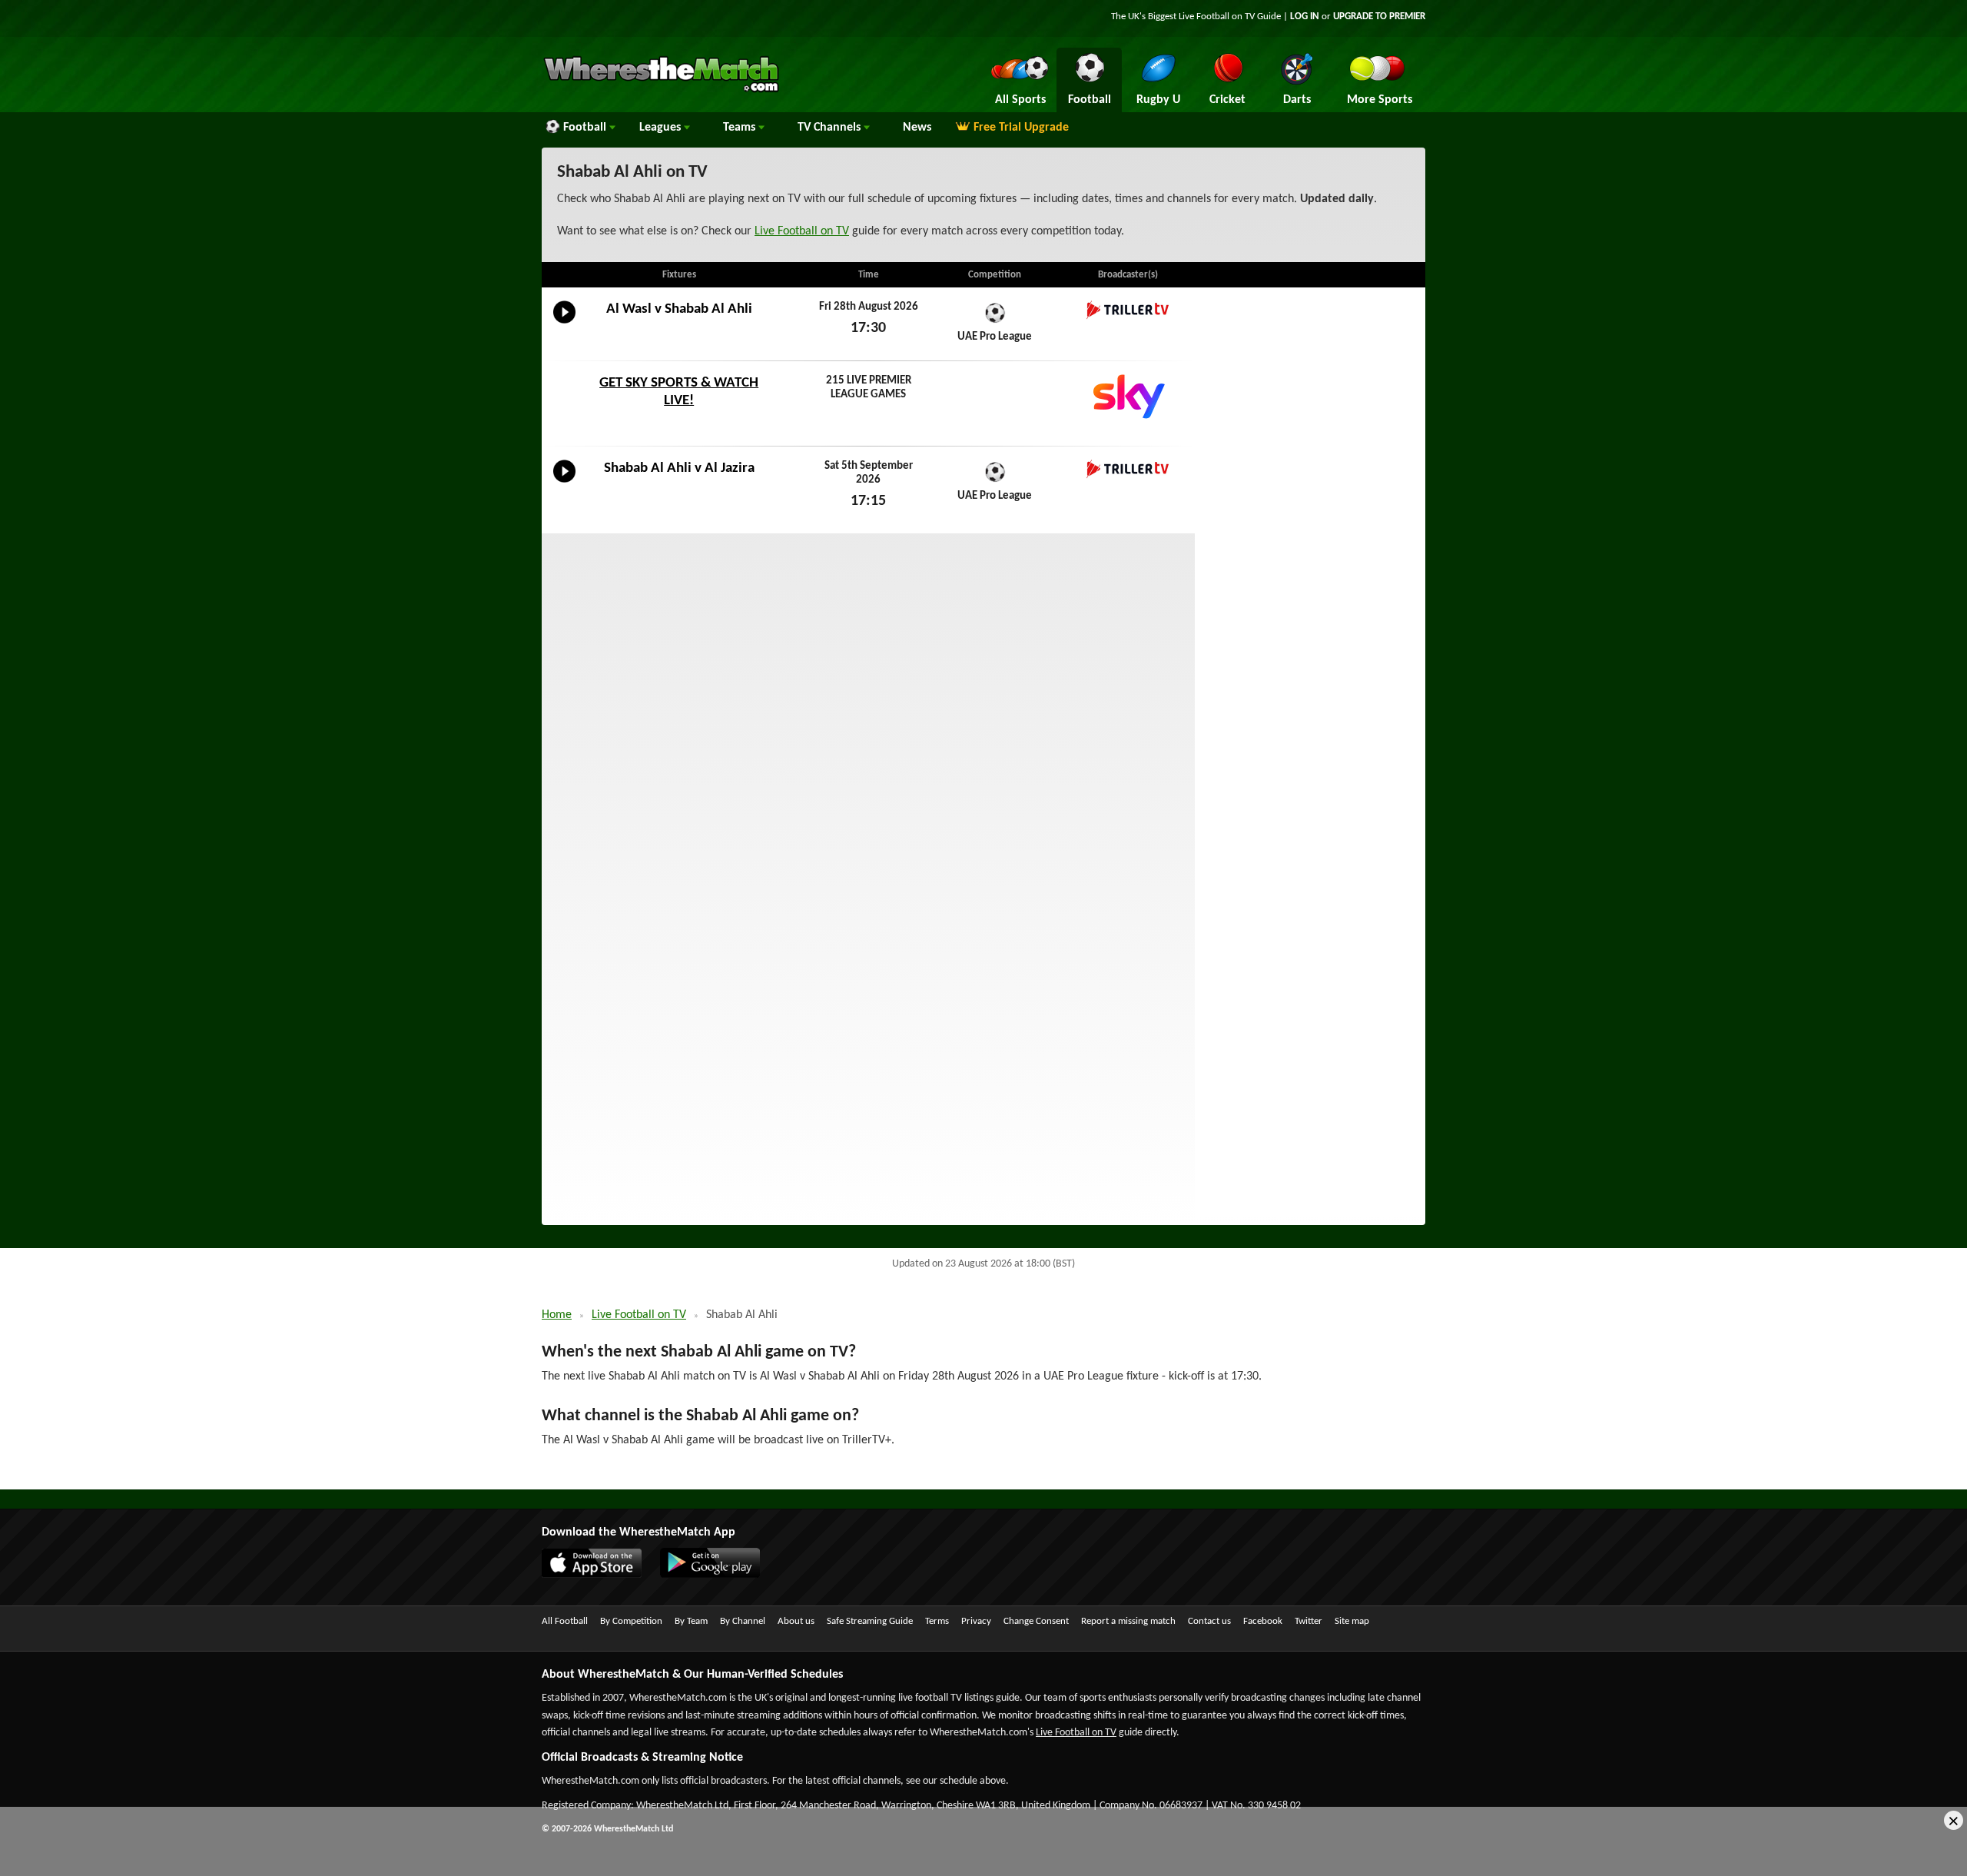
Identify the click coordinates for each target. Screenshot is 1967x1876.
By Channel (743, 1621)
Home (557, 1315)
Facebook (1263, 1621)
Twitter (1309, 1621)
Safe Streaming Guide (870, 1621)
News (917, 128)
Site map (1352, 1621)
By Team (691, 1621)
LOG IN (1305, 17)
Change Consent (1036, 1621)
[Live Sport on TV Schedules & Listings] (661, 91)
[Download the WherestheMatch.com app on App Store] (599, 1575)
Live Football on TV (1217, 17)
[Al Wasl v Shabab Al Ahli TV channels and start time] (564, 324)
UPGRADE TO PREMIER (1379, 17)
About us (796, 1621)
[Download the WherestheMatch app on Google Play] (718, 1575)
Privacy (976, 1621)
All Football (565, 1621)
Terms (937, 1621)
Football (586, 128)
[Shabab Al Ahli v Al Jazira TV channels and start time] (564, 483)
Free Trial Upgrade (1021, 128)
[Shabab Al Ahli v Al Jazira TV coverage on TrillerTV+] (1128, 469)
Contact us (1209, 1621)
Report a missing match (1128, 1621)
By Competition (631, 1621)
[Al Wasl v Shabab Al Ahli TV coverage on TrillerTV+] (1128, 310)
